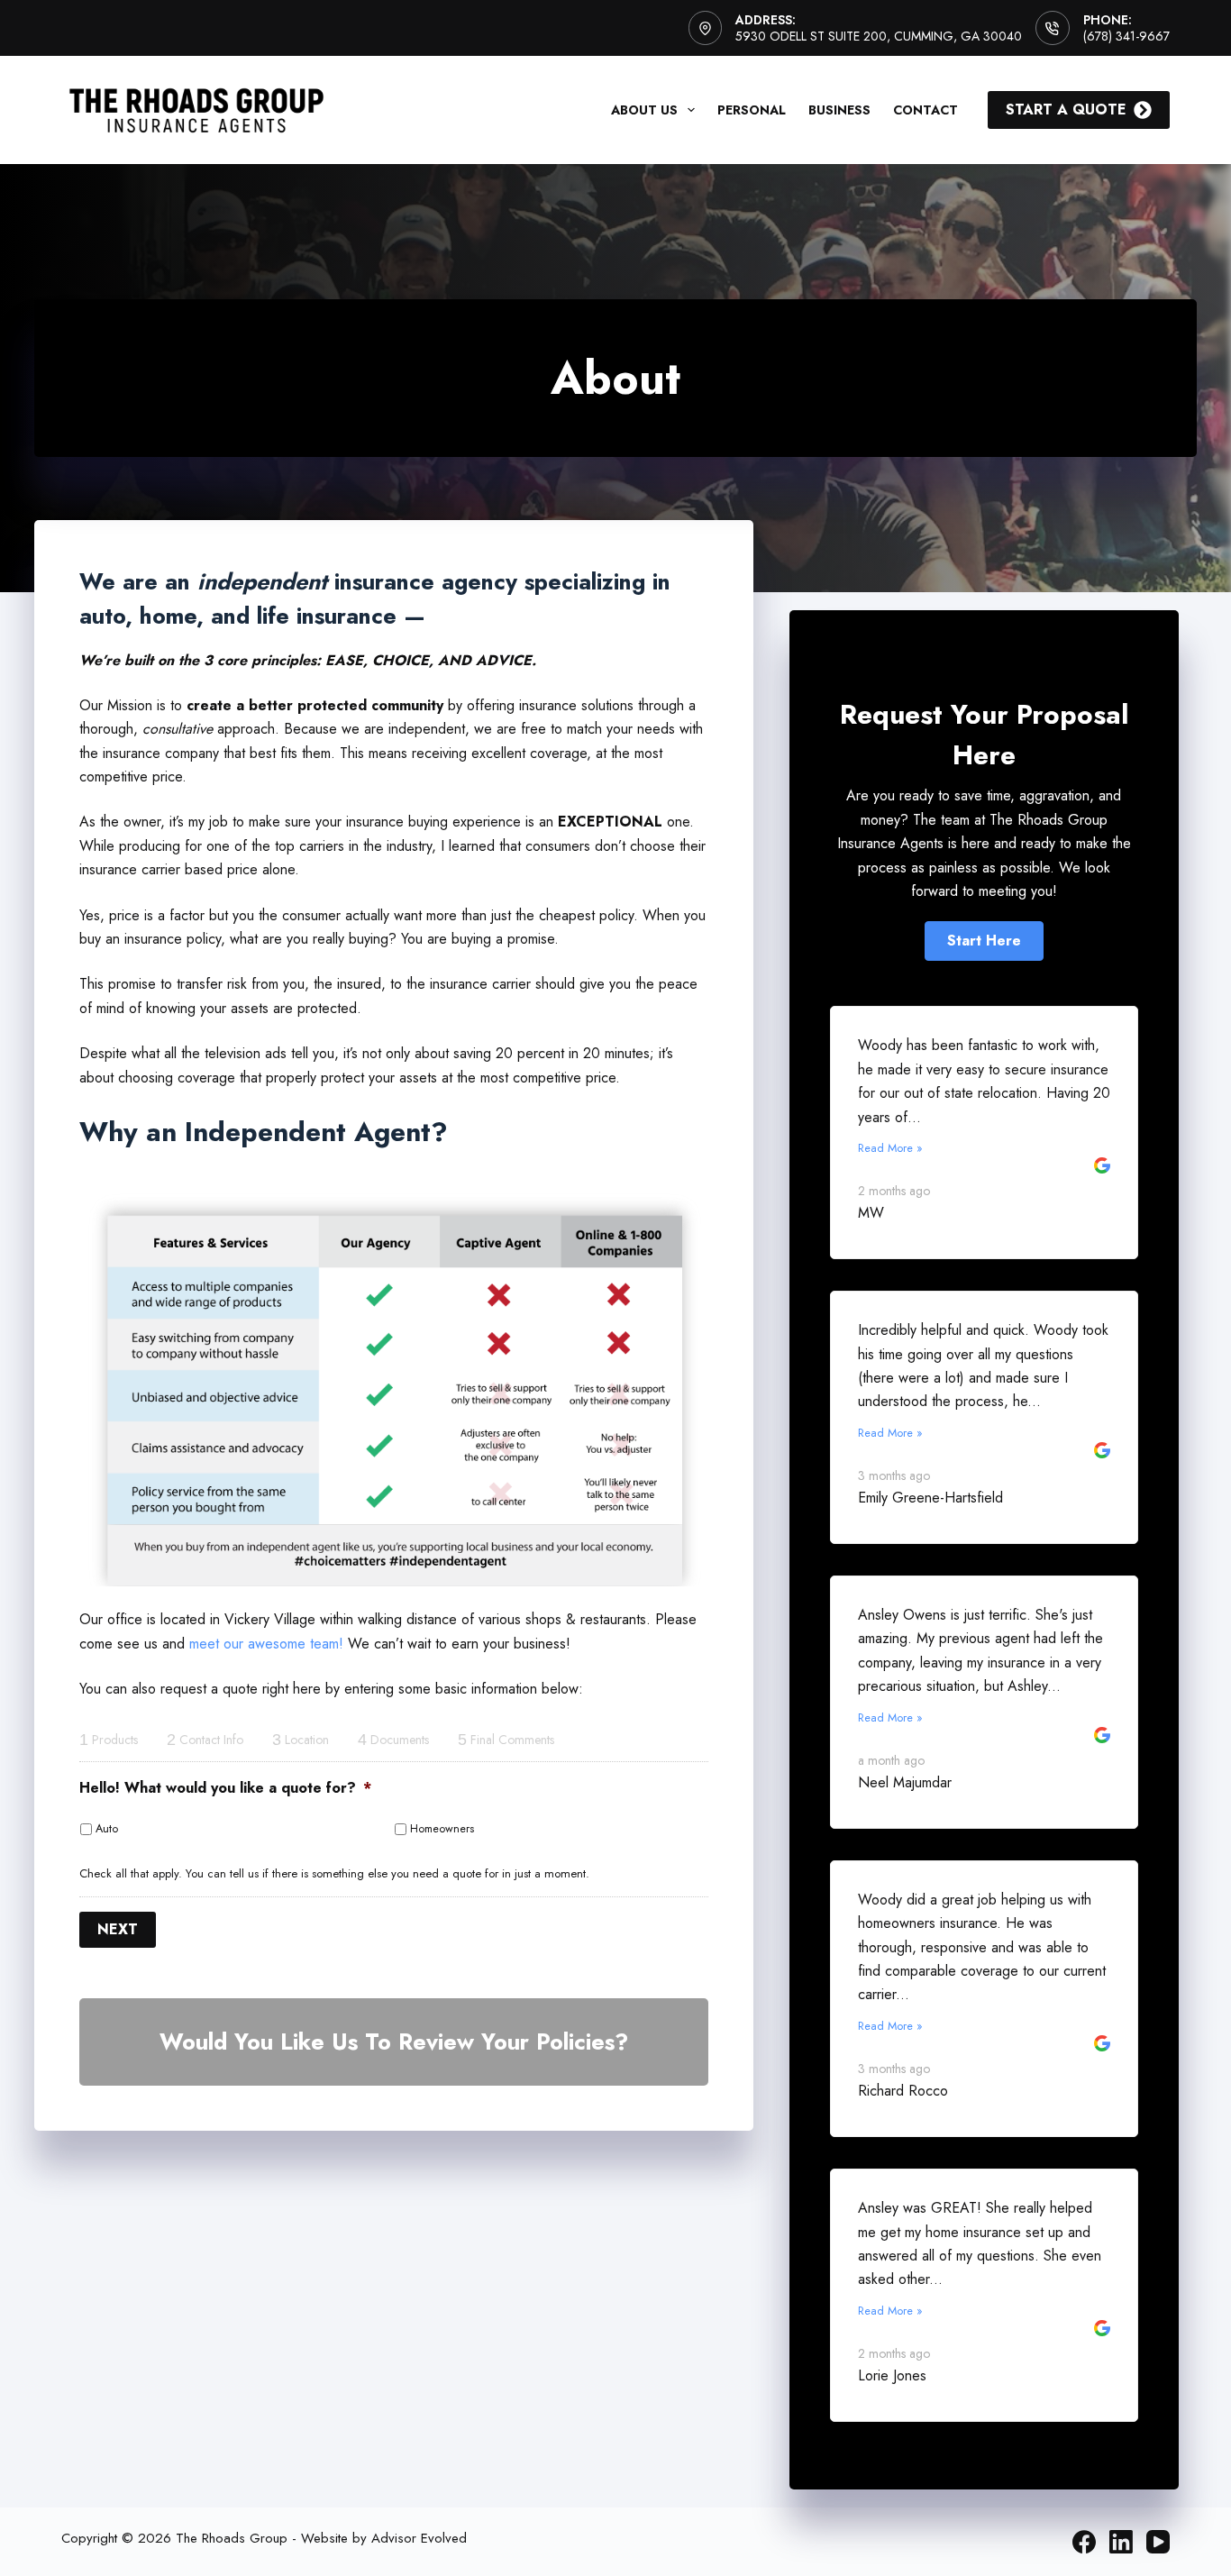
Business (839, 110)
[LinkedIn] (1121, 2542)
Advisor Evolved (419, 2538)
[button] (984, 941)
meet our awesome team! (266, 1644)
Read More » (890, 1148)
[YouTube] (1158, 2542)
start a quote (1066, 110)
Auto (107, 1829)
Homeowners (442, 1829)
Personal (752, 110)
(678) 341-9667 (1126, 36)
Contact (926, 110)
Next (118, 1929)
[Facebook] (1084, 2542)
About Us (644, 110)
